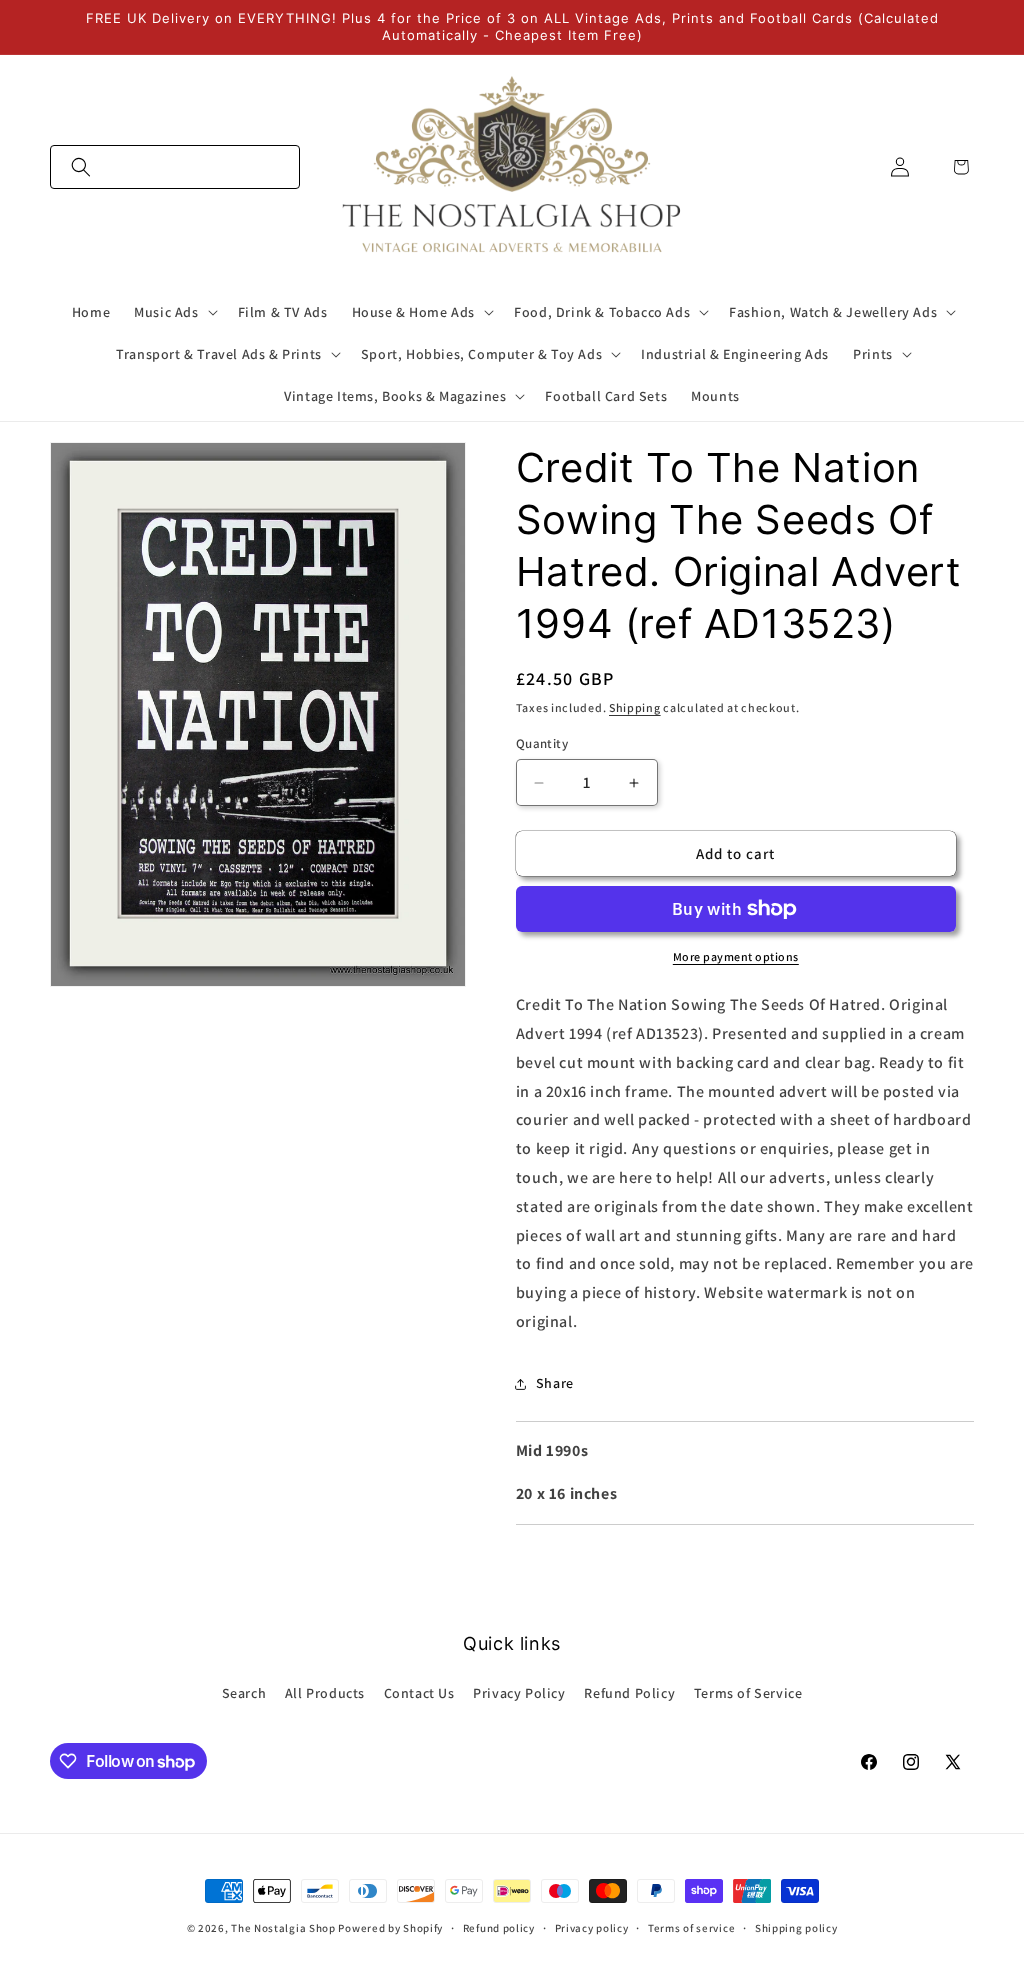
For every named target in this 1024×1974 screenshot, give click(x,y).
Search (244, 1693)
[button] (175, 167)
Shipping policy (796, 1928)
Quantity (542, 743)
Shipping (635, 707)
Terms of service (691, 1928)
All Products (325, 1693)
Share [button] (555, 1383)
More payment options (736, 956)
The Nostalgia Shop (283, 1928)
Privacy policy (592, 1928)
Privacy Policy (519, 1693)
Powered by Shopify (390, 1928)
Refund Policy (629, 1693)
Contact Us (419, 1693)
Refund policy (499, 1928)
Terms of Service (748, 1693)
